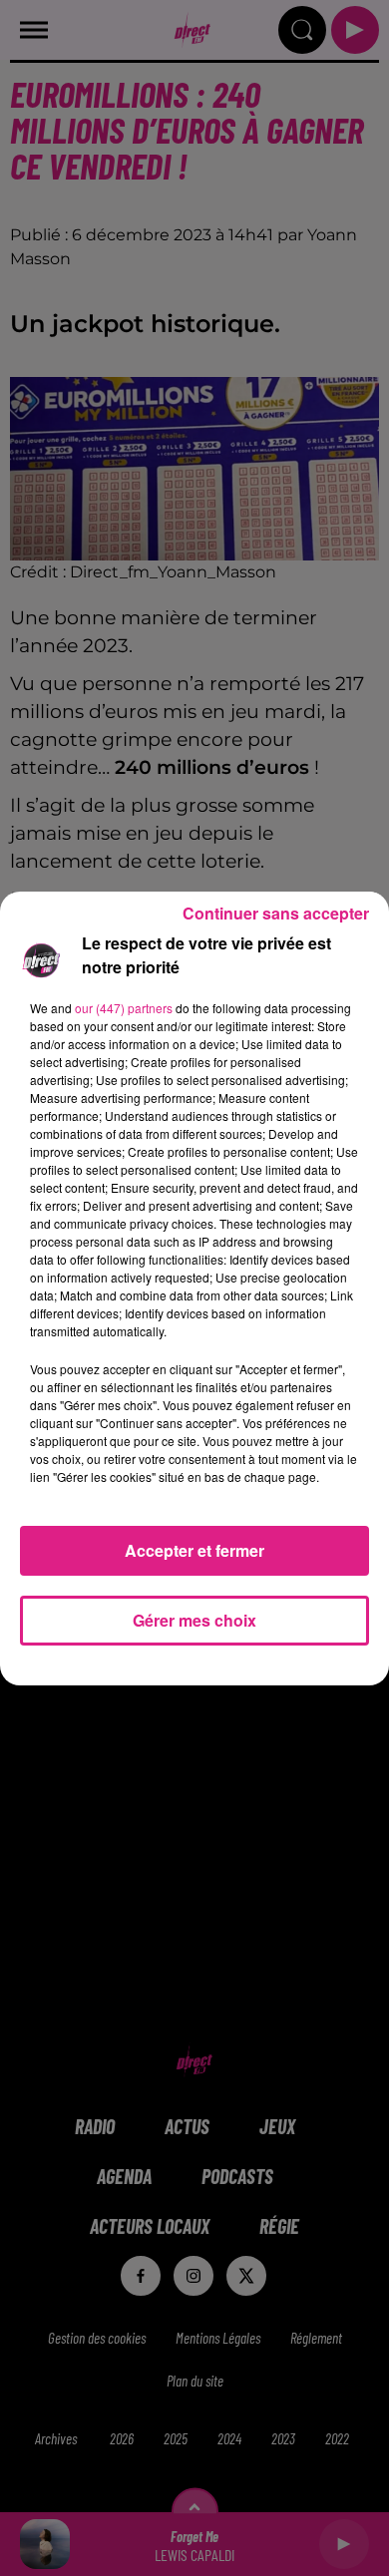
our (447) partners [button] (124, 1008)
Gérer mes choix (194, 1620)
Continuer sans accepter (276, 913)
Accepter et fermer (194, 1550)
